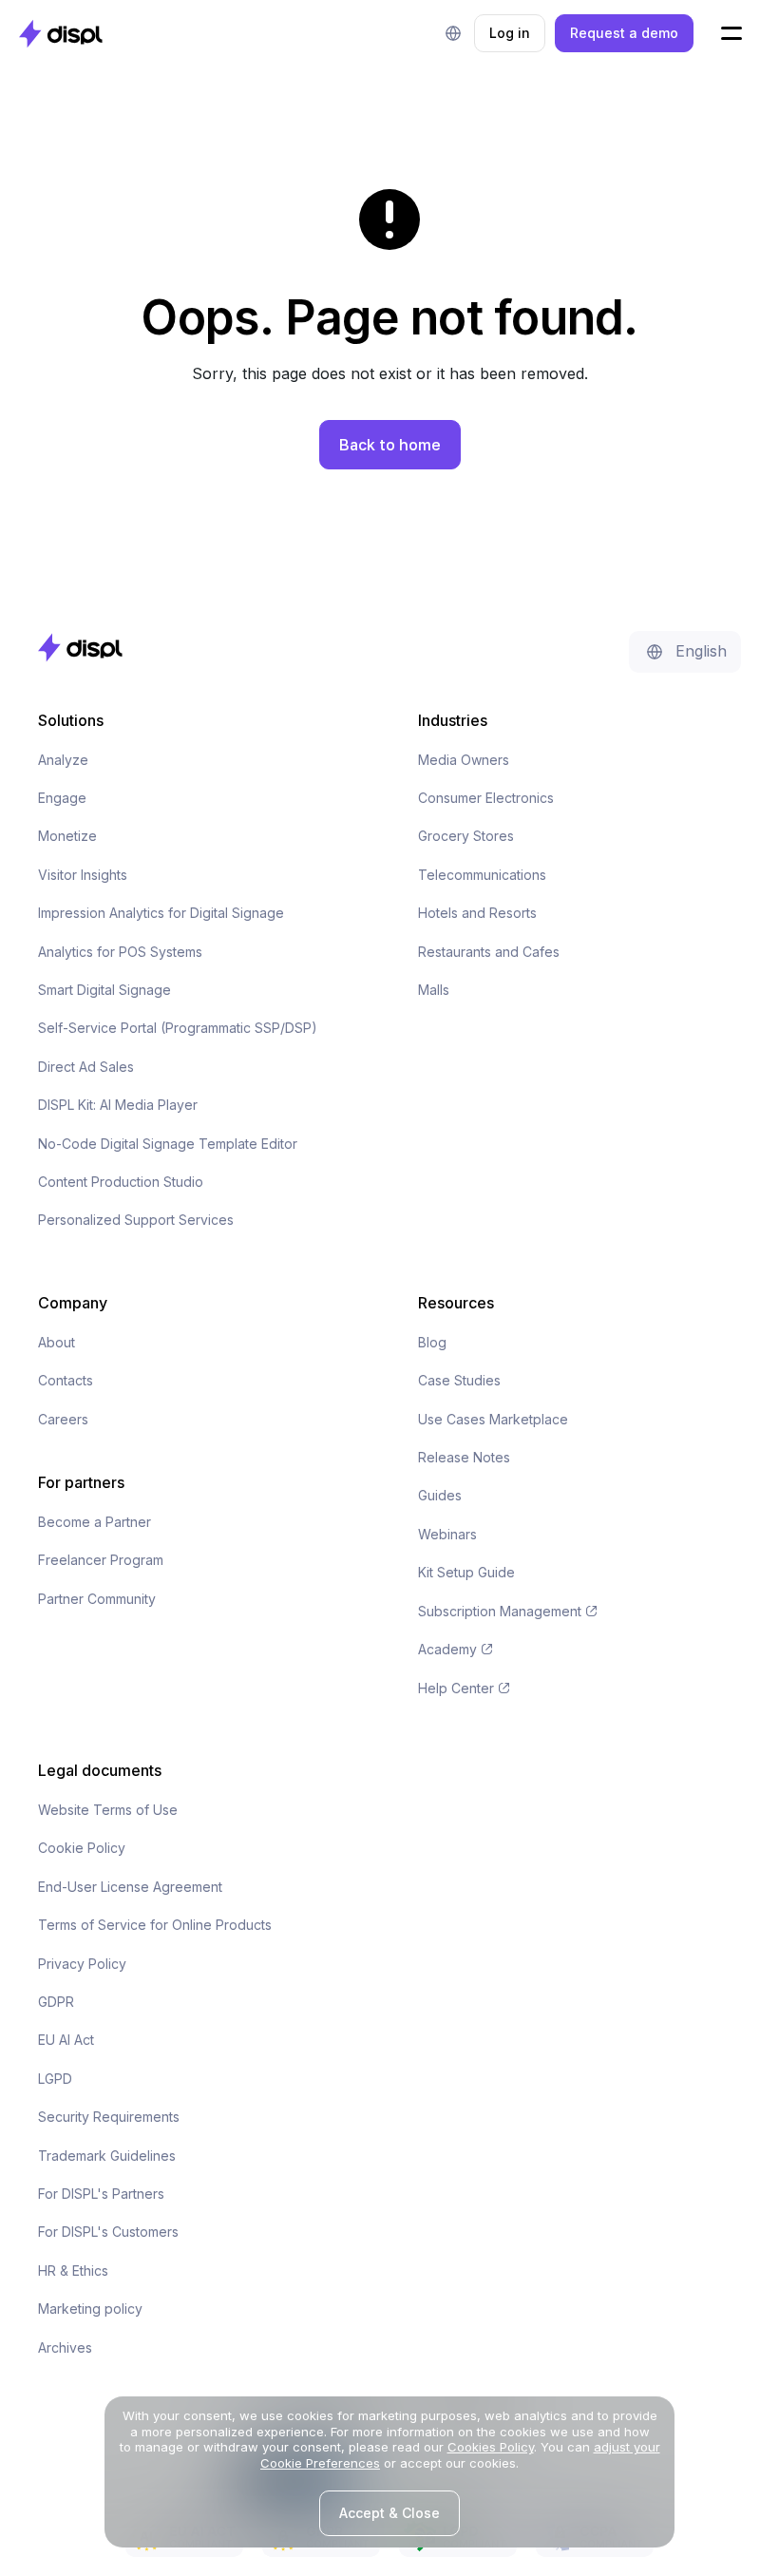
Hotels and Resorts (477, 913)
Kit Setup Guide (466, 1572)
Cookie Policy (82, 1848)
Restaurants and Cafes (489, 952)
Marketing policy (90, 2309)
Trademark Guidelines (107, 2156)
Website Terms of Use (108, 1810)
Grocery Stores (466, 836)
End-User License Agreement (130, 1887)
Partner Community (97, 1599)
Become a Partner (95, 1522)
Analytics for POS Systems (120, 952)
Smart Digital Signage (104, 990)
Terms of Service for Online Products (155, 1925)
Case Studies (459, 1380)
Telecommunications (482, 875)
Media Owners (464, 760)
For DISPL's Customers (108, 2232)
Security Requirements (109, 2117)
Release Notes (464, 1457)
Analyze (63, 760)
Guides (440, 1495)
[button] (453, 33)
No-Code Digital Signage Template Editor (168, 1144)
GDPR (56, 2002)
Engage (62, 798)
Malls (434, 990)
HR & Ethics (73, 2271)
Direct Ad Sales (86, 1067)
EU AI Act (66, 2040)
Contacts (66, 1380)
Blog (432, 1342)
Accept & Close (389, 2513)
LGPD (55, 2079)
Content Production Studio (121, 1182)
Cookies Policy (491, 2447)
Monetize (67, 836)
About (57, 1342)
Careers (63, 1419)
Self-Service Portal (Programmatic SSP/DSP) (178, 1028)
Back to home (390, 445)
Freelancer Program (101, 1560)
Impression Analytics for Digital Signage (161, 913)
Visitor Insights (83, 875)
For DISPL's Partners (101, 2194)
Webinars (447, 1534)
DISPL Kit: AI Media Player (118, 1105)
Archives (65, 2347)
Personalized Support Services (136, 1220)
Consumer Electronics (486, 798)
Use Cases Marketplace (493, 1419)
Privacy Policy (82, 1964)
